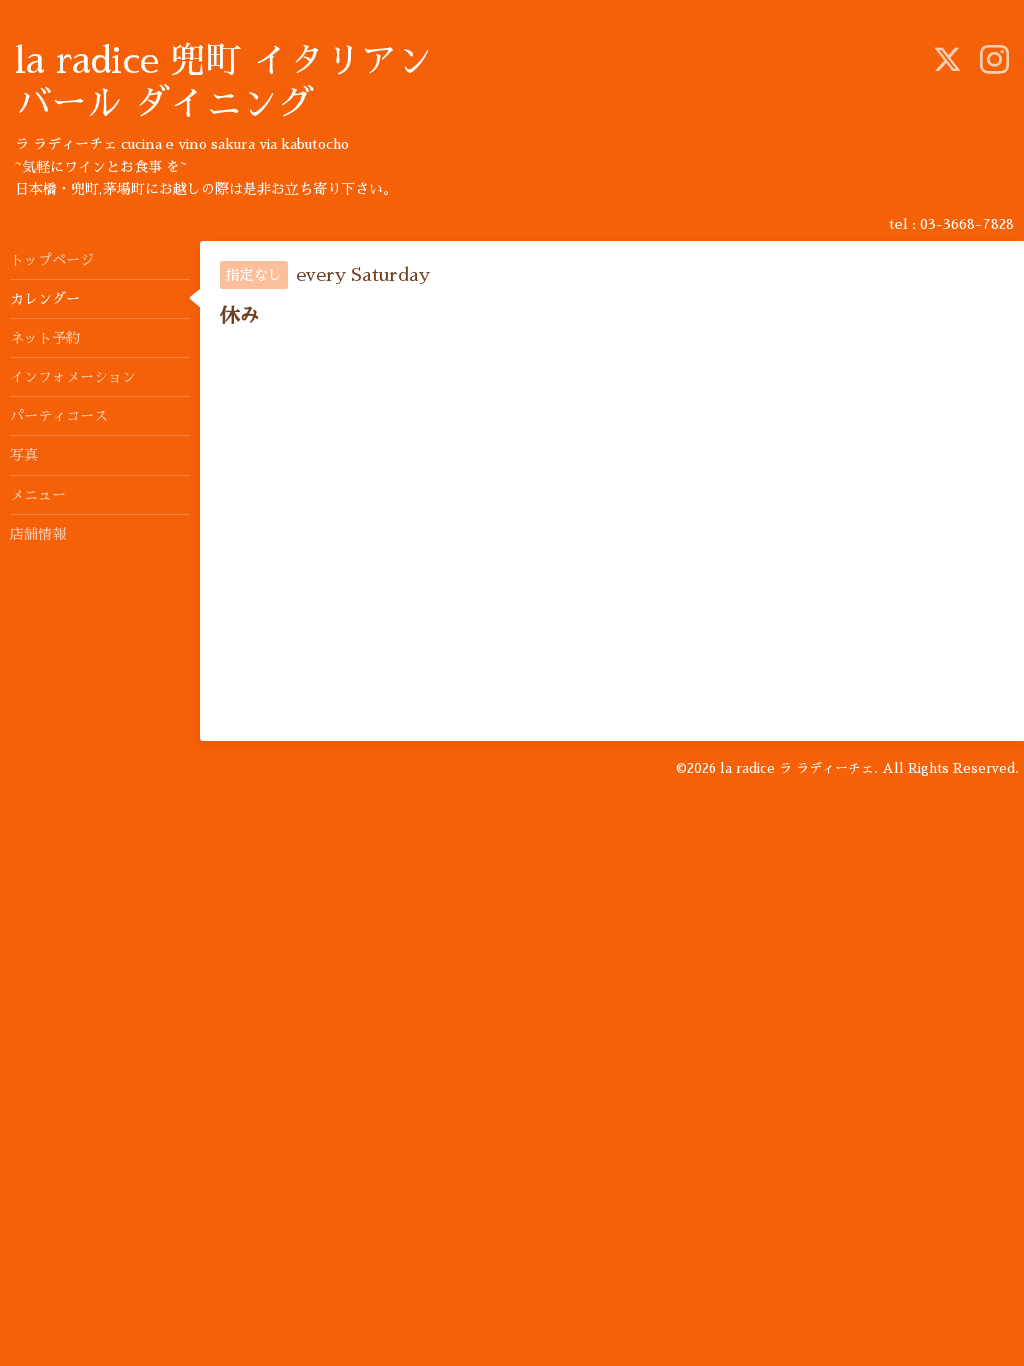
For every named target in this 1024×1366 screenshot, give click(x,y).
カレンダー (45, 299)
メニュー (38, 495)
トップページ (52, 260)
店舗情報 (38, 534)
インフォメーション (73, 377)
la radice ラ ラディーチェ (797, 768)
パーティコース (59, 416)
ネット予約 (45, 338)
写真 (24, 455)
